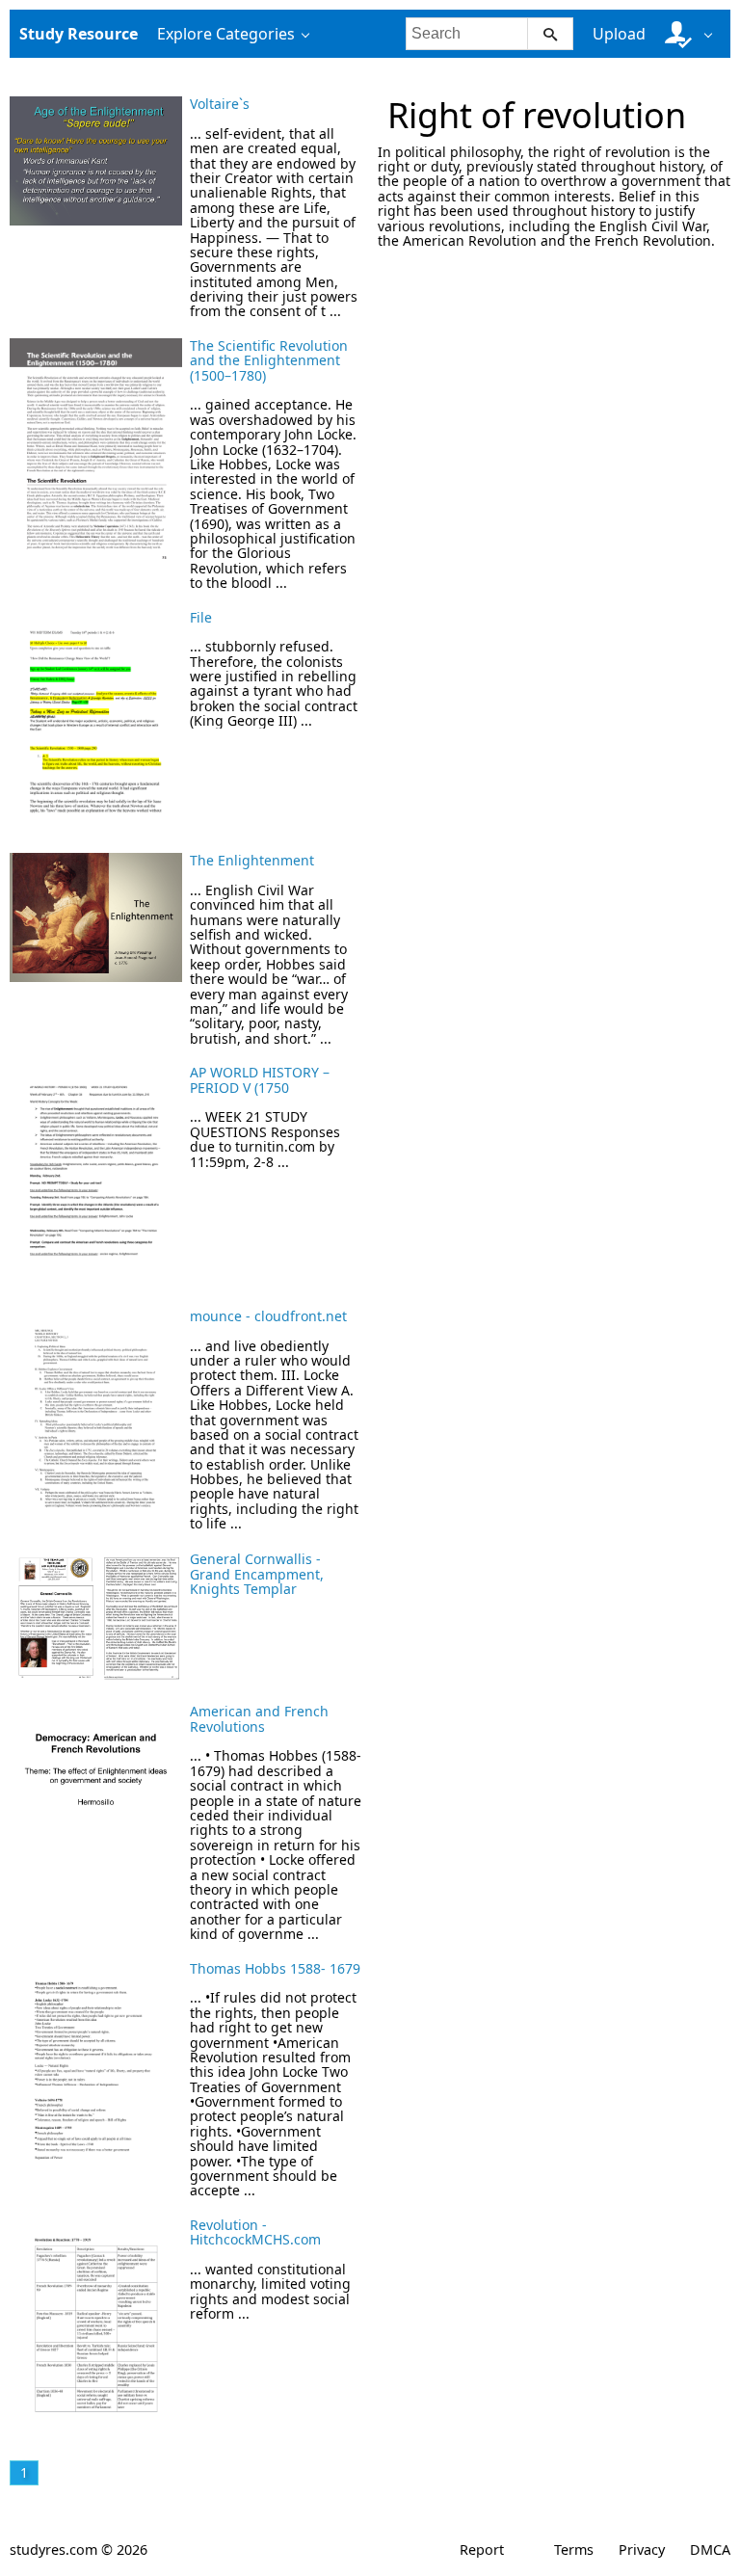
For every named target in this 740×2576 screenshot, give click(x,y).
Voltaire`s (220, 104)
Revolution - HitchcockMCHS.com (255, 2232)
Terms (574, 2549)
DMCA (710, 2549)
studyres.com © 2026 (79, 2549)
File (201, 617)
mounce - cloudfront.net (268, 1316)
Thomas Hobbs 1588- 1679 (275, 1968)
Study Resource (79, 34)
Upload (619, 34)
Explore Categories (226, 34)
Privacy (642, 2549)
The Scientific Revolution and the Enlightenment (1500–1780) (269, 360)
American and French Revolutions (259, 1718)
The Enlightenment (252, 860)
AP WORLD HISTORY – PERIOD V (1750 (260, 1079)
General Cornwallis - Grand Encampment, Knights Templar (257, 1574)
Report (482, 2549)
